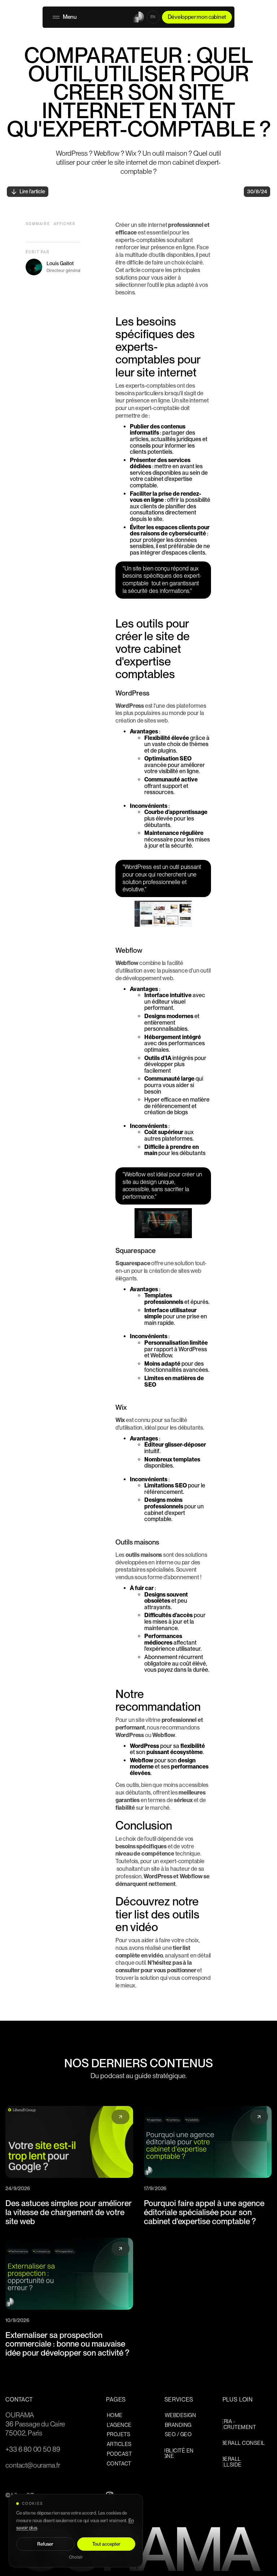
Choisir (76, 2557)
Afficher (65, 224)
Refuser (45, 2544)
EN (153, 17)
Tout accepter (106, 2544)
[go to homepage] (138, 17)
